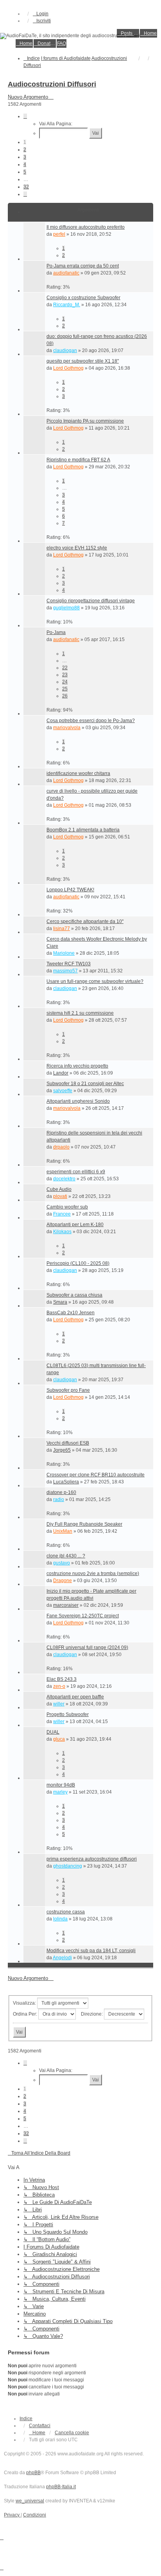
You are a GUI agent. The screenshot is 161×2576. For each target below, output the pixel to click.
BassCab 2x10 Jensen (71, 1313)
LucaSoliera (66, 1482)
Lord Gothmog (68, 368)
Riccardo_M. (67, 305)
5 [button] (25, 172)
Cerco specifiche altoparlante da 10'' (85, 921)
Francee (62, 1214)
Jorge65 (62, 1450)
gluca (59, 1739)
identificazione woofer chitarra (78, 773)
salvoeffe (63, 1091)
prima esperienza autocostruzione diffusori (92, 1859)
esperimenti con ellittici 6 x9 (76, 1172)
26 (65, 696)
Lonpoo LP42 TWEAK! (70, 890)
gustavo (62, 1563)
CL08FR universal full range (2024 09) (87, 1647)
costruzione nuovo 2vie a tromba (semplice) (93, 1573)
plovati (60, 1196)
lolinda (60, 1919)
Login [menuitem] (42, 14)
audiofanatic (66, 273)
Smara (60, 1302)
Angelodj (62, 1958)
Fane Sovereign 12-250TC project (83, 1616)
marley (60, 1792)
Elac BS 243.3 (62, 1679)
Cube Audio (59, 1189)
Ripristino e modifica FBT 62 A (78, 460)
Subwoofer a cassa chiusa (74, 1295)
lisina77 (62, 929)
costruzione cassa (66, 1912)
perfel (59, 234)
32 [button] (26, 187)
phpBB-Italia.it (61, 2487)
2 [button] (25, 150)
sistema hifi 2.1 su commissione (80, 1013)
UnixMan (63, 1531)
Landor (61, 1073)
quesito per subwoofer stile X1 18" (83, 361)
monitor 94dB (61, 1785)
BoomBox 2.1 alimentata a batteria (83, 830)
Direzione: (92, 2014)
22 (65, 668)
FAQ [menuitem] (62, 43)
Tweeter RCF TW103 (69, 964)
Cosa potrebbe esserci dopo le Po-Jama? (91, 721)
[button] (25, 116)
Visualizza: (25, 2003)
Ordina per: (26, 2014)
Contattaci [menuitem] (40, 2426)
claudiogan (65, 350)
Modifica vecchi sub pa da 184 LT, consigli (91, 1951)
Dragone (63, 1581)
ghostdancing (68, 1866)
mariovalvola (67, 728)
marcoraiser (66, 1605)
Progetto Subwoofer (68, 1714)
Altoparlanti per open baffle (75, 1697)
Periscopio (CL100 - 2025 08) (78, 1263)
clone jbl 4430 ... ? (66, 1556)
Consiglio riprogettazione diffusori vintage (91, 601)
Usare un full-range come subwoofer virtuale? (95, 981)
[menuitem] (128, 33)
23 (65, 675)
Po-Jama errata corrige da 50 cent (83, 266)
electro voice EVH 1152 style (77, 548)
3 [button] (25, 157)
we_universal (30, 2501)
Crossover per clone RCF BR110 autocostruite (96, 1475)
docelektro (64, 1179)
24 (65, 682)
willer (59, 1704)
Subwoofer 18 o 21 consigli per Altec (85, 1084)
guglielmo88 (66, 608)
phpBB (33, 2473)
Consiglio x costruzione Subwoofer (83, 298)
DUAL (53, 1732)
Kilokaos (62, 1232)
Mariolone (64, 953)
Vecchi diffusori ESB (68, 1443)
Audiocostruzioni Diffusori (52, 84)
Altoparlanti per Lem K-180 (75, 1225)
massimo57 (65, 971)
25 (65, 689)
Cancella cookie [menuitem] (72, 2433)
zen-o (59, 1686)
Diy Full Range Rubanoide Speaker (84, 1524)
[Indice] (80, 36)
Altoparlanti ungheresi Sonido (78, 1101)
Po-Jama (56, 632)
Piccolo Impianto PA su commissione (85, 421)
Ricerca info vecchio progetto (77, 1066)
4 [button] (25, 164)
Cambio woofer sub (67, 1207)
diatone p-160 (61, 1492)
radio (59, 1499)
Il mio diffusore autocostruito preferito (86, 227)
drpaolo (61, 1147)
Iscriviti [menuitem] (44, 21)
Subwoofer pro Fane (68, 1390)
